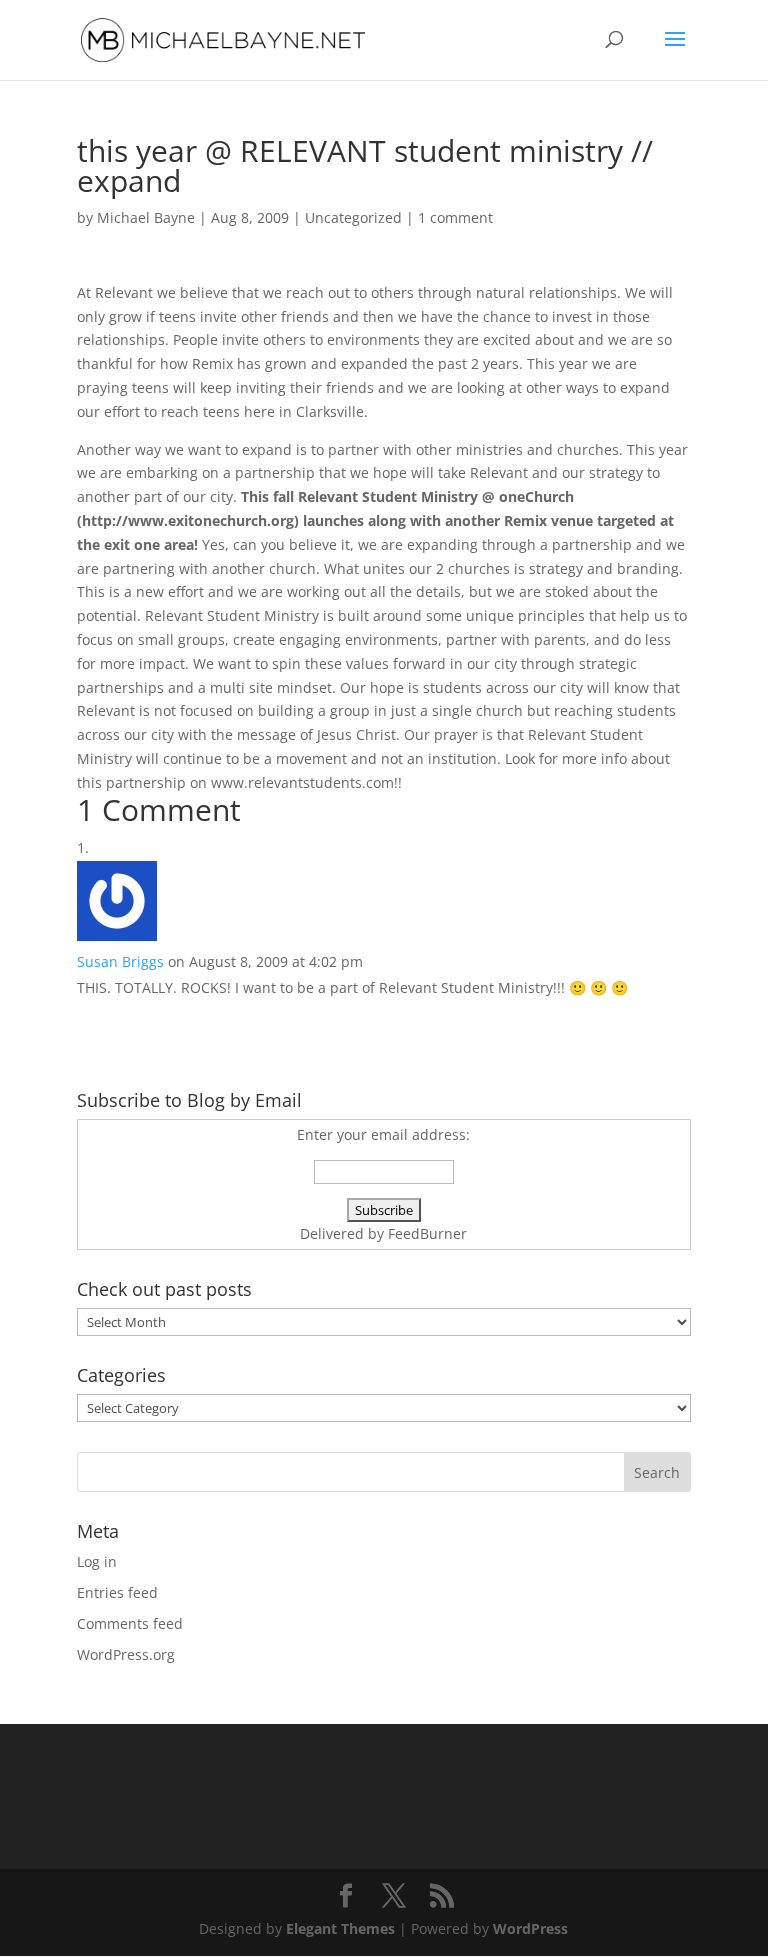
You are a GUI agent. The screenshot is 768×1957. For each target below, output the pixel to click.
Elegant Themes (340, 1928)
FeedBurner (427, 1233)
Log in (97, 1561)
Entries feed (117, 1592)
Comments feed (130, 1623)
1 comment (455, 217)
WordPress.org (126, 1654)
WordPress (530, 1928)
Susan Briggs (120, 961)
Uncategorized (353, 217)
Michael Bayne (146, 217)
